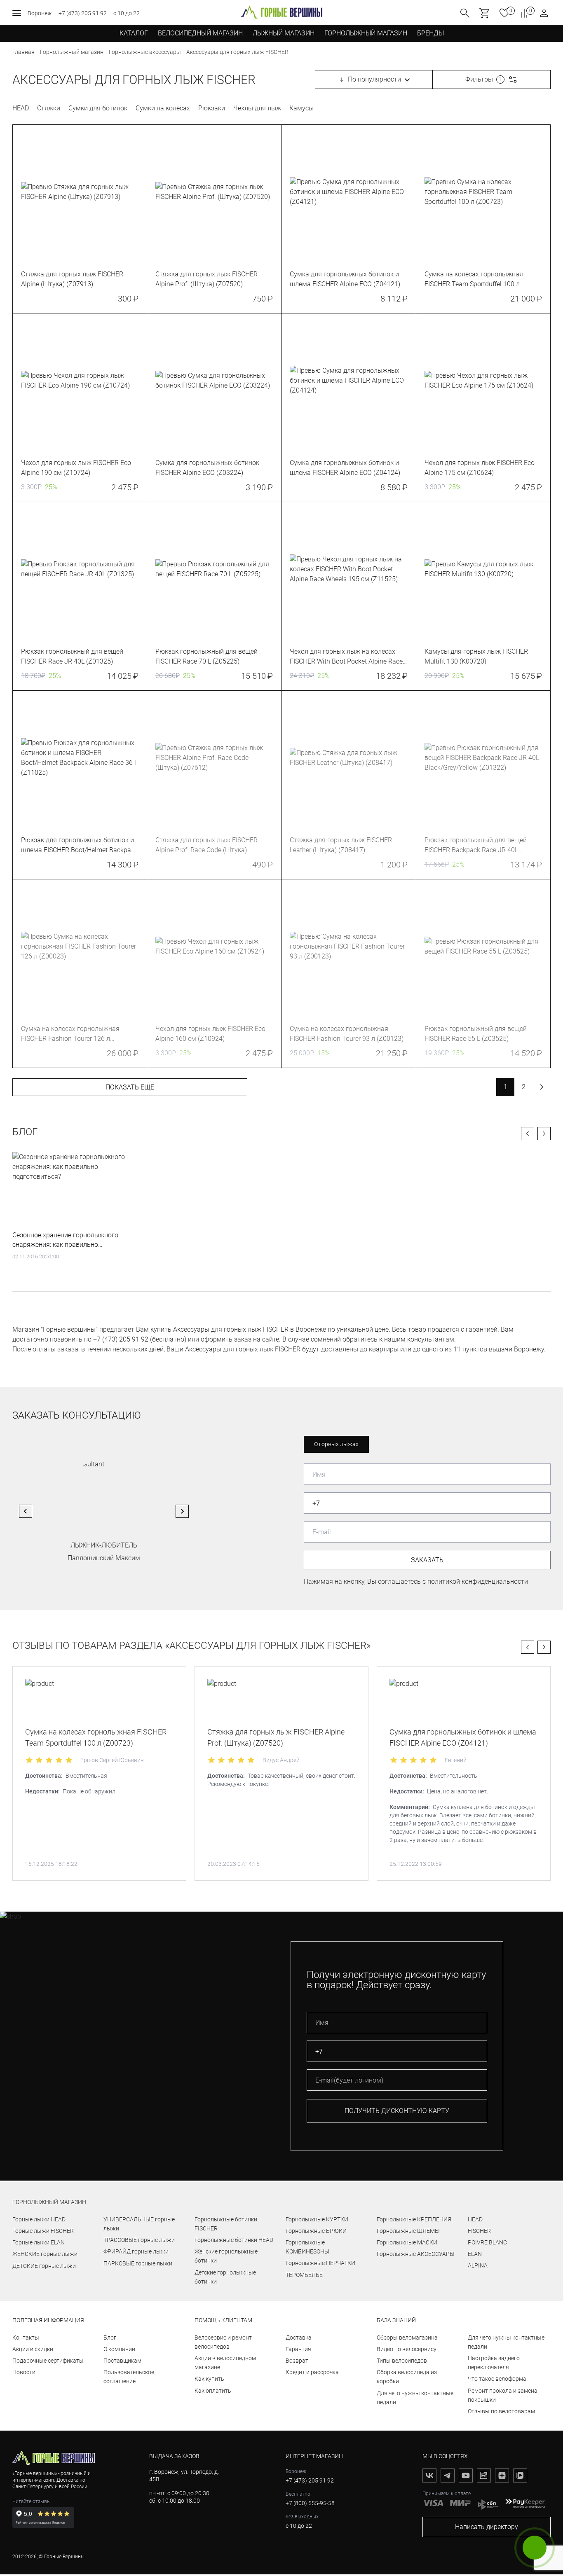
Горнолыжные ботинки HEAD (234, 2240)
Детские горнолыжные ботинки (225, 2277)
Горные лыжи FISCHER (43, 2231)
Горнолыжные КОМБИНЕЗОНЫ (307, 2247)
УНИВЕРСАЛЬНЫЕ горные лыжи (139, 2224)
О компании (119, 2349)
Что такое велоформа (497, 2379)
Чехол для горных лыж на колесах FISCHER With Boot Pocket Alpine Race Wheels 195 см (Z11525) (346, 657)
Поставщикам (122, 2361)
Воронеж (40, 13)
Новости (24, 2372)
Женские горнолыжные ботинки (226, 2256)
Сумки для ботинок (98, 108)
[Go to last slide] (26, 1511)
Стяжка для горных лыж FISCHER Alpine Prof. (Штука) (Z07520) (206, 279)
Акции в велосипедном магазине (225, 2363)
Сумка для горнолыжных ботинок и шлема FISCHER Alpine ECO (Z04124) (345, 468)
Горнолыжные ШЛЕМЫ (408, 2231)
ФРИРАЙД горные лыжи (136, 2251)
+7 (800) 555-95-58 (310, 2503)
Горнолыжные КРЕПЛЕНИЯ (414, 2219)
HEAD (21, 108)
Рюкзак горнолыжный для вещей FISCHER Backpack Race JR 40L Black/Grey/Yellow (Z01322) (476, 846)
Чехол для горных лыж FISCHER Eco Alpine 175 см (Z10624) (480, 468)
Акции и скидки (33, 2349)
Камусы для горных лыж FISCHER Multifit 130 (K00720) (476, 656)
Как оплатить (213, 2391)
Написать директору (487, 2527)
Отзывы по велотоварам (501, 2411)
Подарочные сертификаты (48, 2361)
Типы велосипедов (402, 2361)
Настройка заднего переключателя (494, 2363)
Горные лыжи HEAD (39, 2219)
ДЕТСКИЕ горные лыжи (44, 2266)
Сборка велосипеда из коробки (407, 2377)
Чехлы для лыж (257, 108)
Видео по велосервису (407, 2349)
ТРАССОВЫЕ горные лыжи (139, 2240)
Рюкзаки (212, 108)
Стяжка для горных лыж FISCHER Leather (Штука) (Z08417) (341, 845)
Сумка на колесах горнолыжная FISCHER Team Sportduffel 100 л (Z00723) (474, 280)
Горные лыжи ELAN (39, 2242)
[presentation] (80, 192)
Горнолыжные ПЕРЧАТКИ (320, 2263)
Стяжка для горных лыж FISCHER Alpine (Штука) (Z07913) (72, 279)
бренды (430, 33)
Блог (25, 1132)
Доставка (299, 2338)
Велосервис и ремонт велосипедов (223, 2342)
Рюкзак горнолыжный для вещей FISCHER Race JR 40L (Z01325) (72, 656)
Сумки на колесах (163, 108)
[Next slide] (182, 1511)
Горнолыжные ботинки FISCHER (226, 2224)
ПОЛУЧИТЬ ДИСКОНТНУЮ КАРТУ (397, 2111)
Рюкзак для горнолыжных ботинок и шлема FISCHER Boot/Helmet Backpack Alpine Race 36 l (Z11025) (79, 846)
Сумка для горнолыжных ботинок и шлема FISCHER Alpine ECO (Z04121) (345, 279)
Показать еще (130, 1087)
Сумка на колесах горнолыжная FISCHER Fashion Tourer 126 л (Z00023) (70, 1034)
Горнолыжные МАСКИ (407, 2242)
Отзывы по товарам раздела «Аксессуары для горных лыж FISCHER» (192, 1646)
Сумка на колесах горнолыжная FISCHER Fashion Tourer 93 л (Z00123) (347, 1034)
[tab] (184, 259)
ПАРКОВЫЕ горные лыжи (138, 2263)
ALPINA (478, 2265)
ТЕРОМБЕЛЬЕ (304, 2275)
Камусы (301, 108)
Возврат (297, 2361)
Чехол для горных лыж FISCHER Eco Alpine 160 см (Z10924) (210, 1034)
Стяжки (49, 108)
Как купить (209, 2379)
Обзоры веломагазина (407, 2338)
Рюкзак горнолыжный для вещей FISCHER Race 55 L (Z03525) (476, 1034)
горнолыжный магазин (49, 2202)
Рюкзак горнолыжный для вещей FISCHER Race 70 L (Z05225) (206, 656)
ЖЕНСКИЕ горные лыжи (45, 2254)
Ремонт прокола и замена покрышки (503, 2395)
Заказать (427, 1560)
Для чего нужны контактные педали (415, 2398)
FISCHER (479, 2231)
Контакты (26, 2338)
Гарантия (298, 2349)
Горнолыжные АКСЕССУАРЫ (416, 2254)
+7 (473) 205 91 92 (83, 13)
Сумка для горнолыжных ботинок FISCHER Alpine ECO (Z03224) (207, 468)
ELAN (475, 2254)
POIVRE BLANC (487, 2242)
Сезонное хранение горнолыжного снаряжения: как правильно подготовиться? (65, 1240)
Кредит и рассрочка (312, 2372)
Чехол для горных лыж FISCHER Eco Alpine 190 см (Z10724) (76, 468)
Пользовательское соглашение (129, 2377)
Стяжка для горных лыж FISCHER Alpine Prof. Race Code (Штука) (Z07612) (206, 846)
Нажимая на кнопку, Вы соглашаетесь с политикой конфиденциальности (416, 1581)
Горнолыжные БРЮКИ (316, 2231)
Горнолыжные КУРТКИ (317, 2219)
